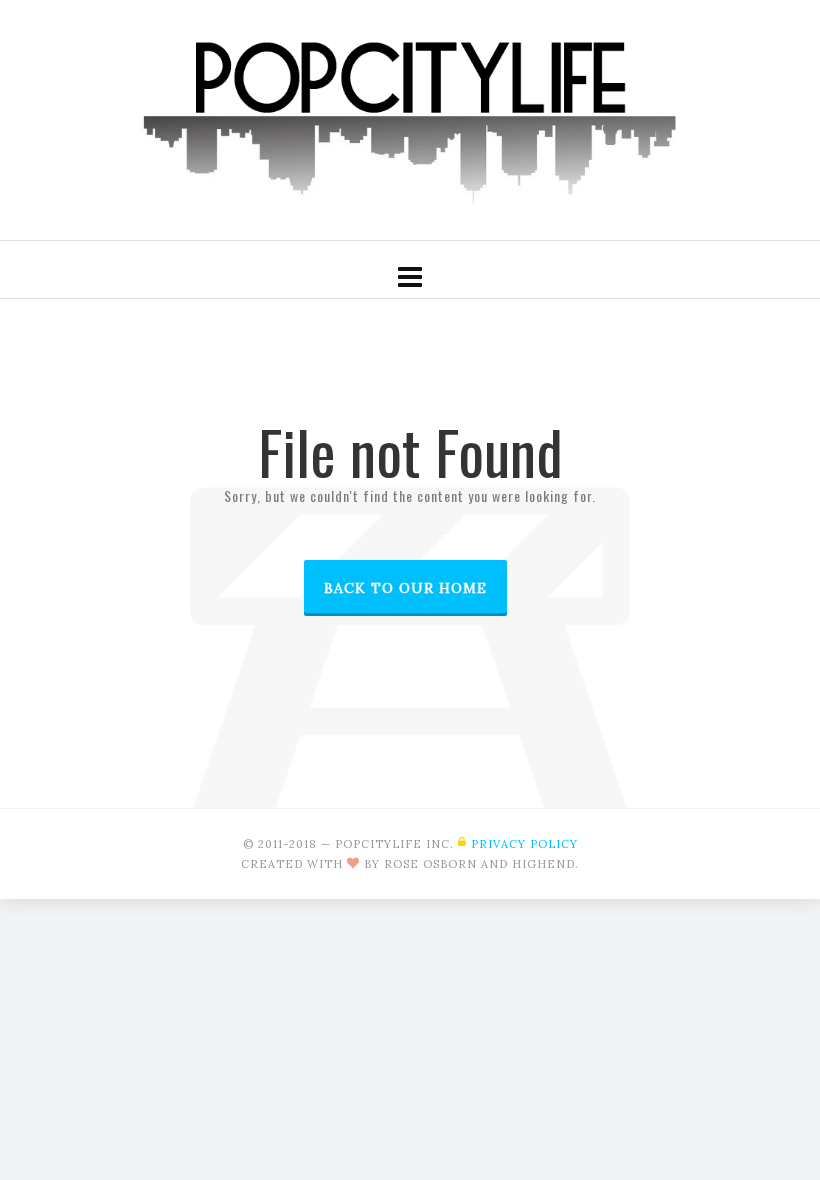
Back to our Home (405, 588)
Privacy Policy (524, 844)
